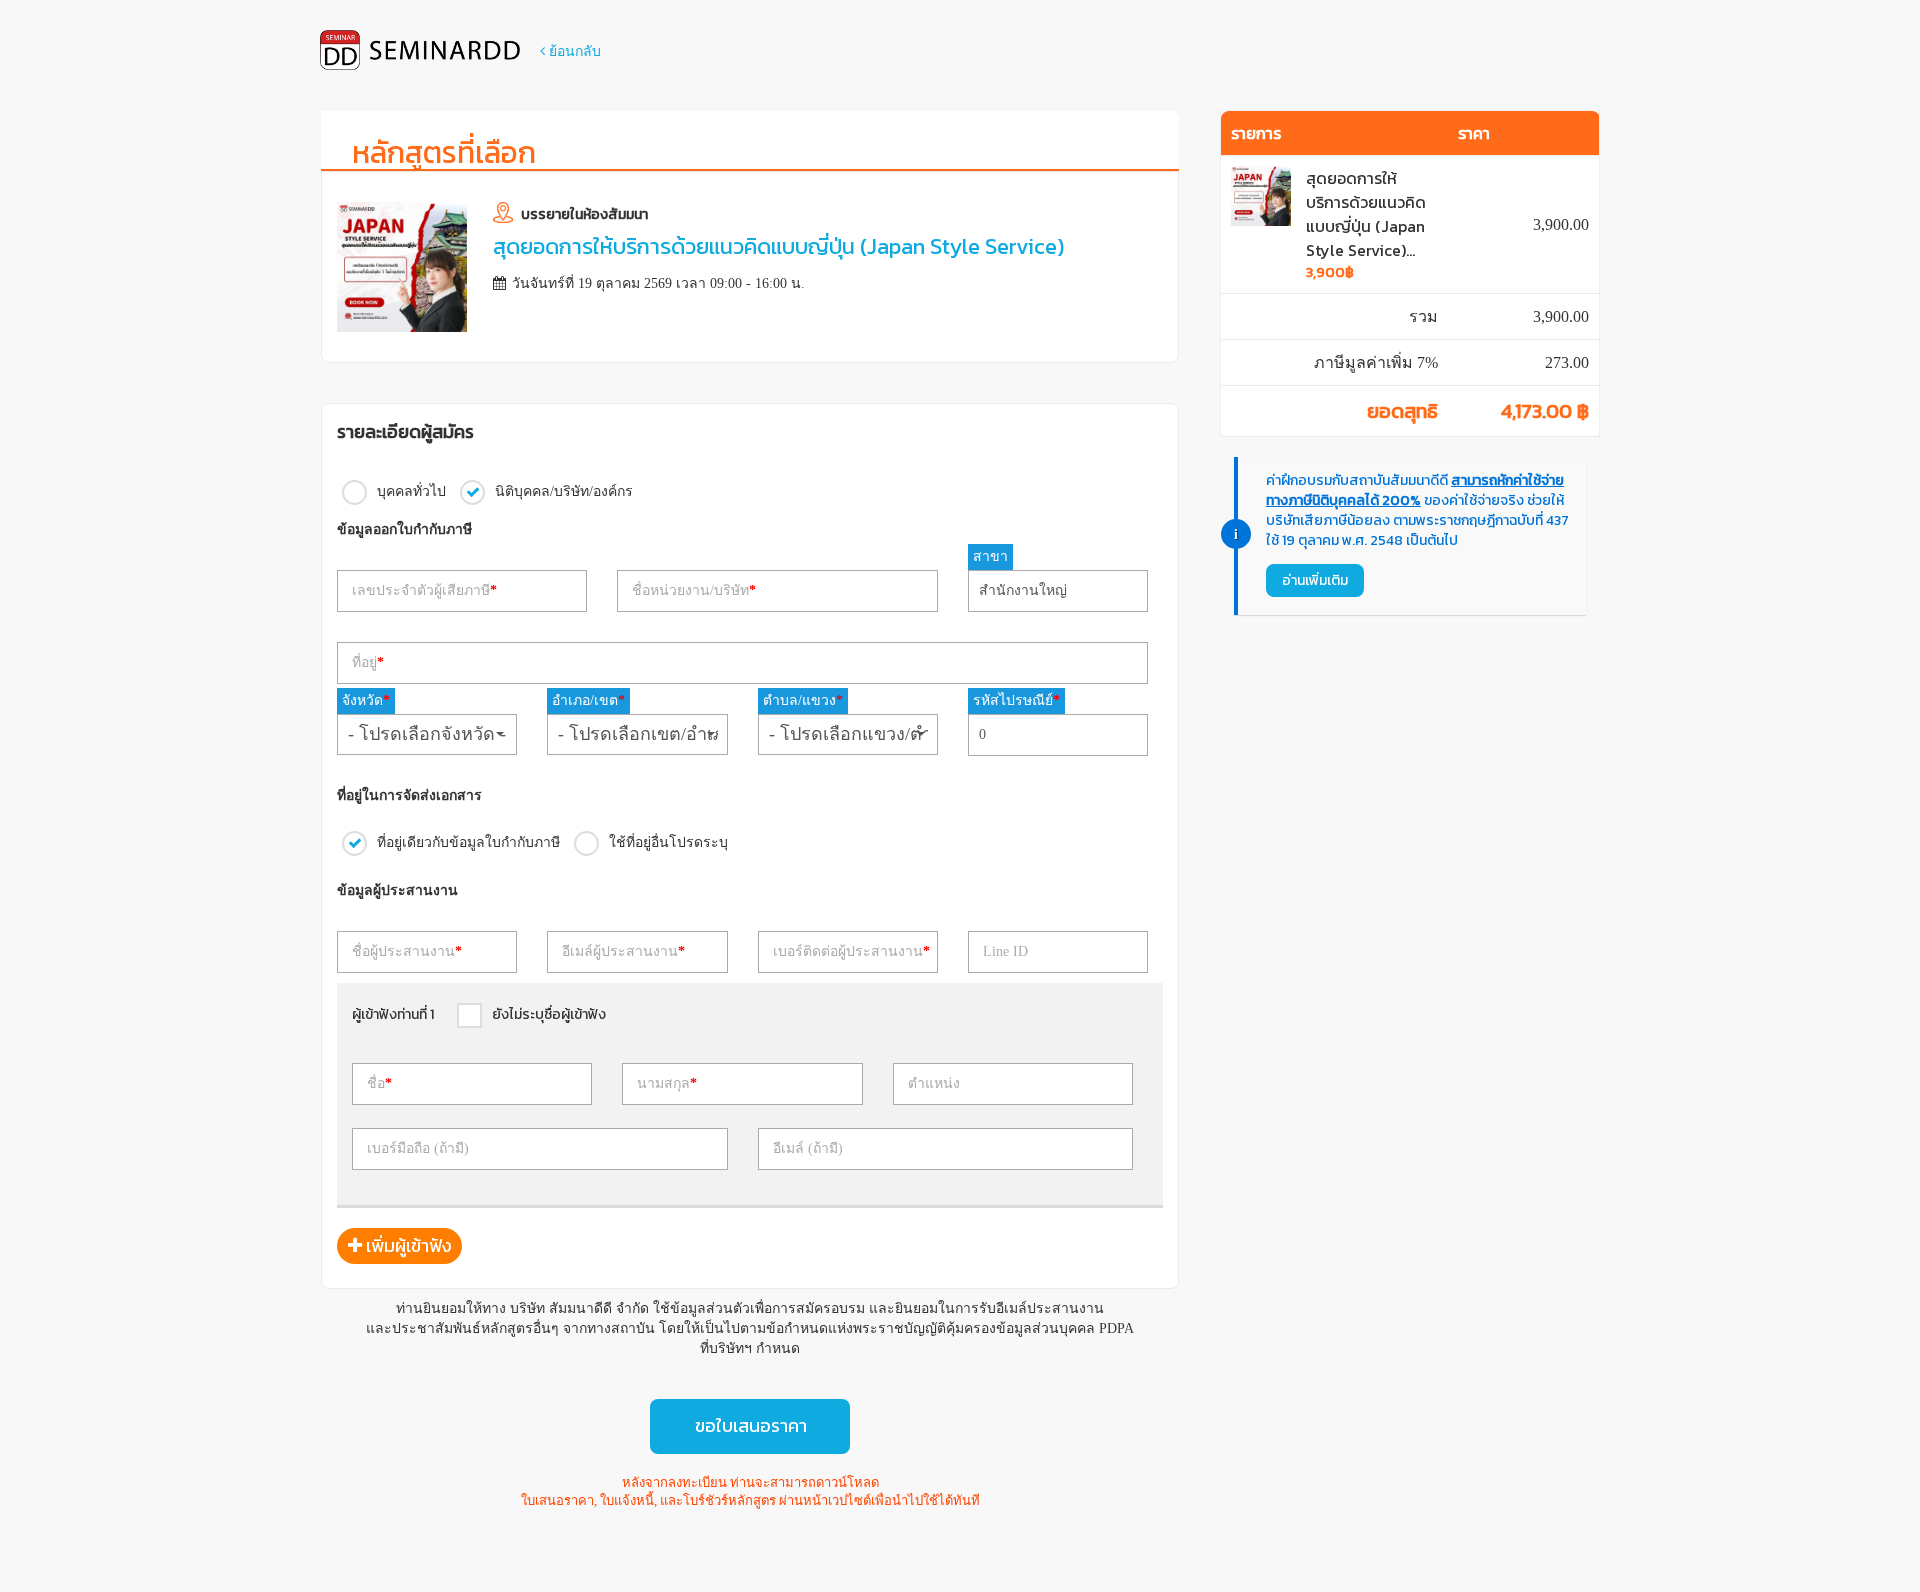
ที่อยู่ (368, 662)
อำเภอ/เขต (588, 700)
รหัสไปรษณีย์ (1016, 700)
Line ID (1005, 951)
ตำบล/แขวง (803, 700)
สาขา (990, 556)
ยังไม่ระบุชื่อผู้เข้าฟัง (549, 1014)
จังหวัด (366, 700)
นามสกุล (667, 1083)
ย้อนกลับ (573, 51)
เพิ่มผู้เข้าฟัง (407, 1245)
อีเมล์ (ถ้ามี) (808, 1148)
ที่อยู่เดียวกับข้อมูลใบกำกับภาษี (468, 841)
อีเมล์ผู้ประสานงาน (623, 951)
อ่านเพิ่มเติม (1315, 580)
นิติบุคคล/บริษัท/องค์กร (564, 490)
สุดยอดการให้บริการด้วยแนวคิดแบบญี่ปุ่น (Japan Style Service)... (1366, 214)
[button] (427, 734)
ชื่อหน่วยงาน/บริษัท (694, 590)
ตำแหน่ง (934, 1083)
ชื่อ (379, 1083)
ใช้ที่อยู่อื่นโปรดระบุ (668, 841)
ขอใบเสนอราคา (751, 1425)
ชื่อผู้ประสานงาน (407, 951)
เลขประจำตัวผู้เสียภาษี (424, 590)
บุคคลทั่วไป (411, 490)
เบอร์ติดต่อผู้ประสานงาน (851, 951)
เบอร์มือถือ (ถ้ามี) (418, 1148)
